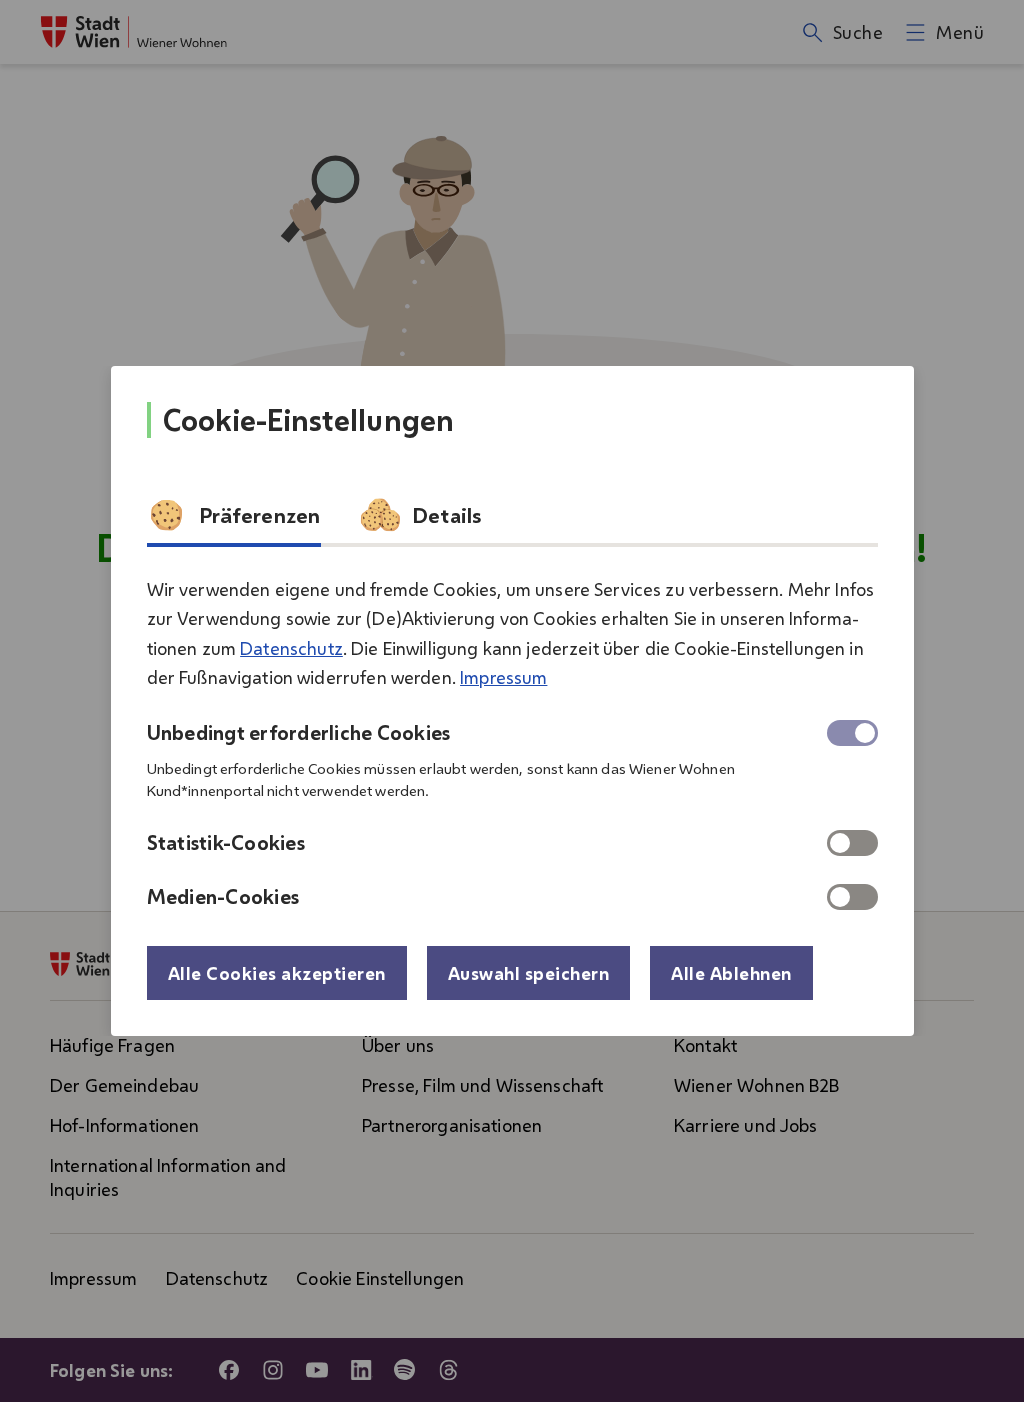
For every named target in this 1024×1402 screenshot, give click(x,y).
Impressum (503, 677)
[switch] (852, 843)
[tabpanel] (512, 735)
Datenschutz (291, 648)
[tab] (234, 521)
